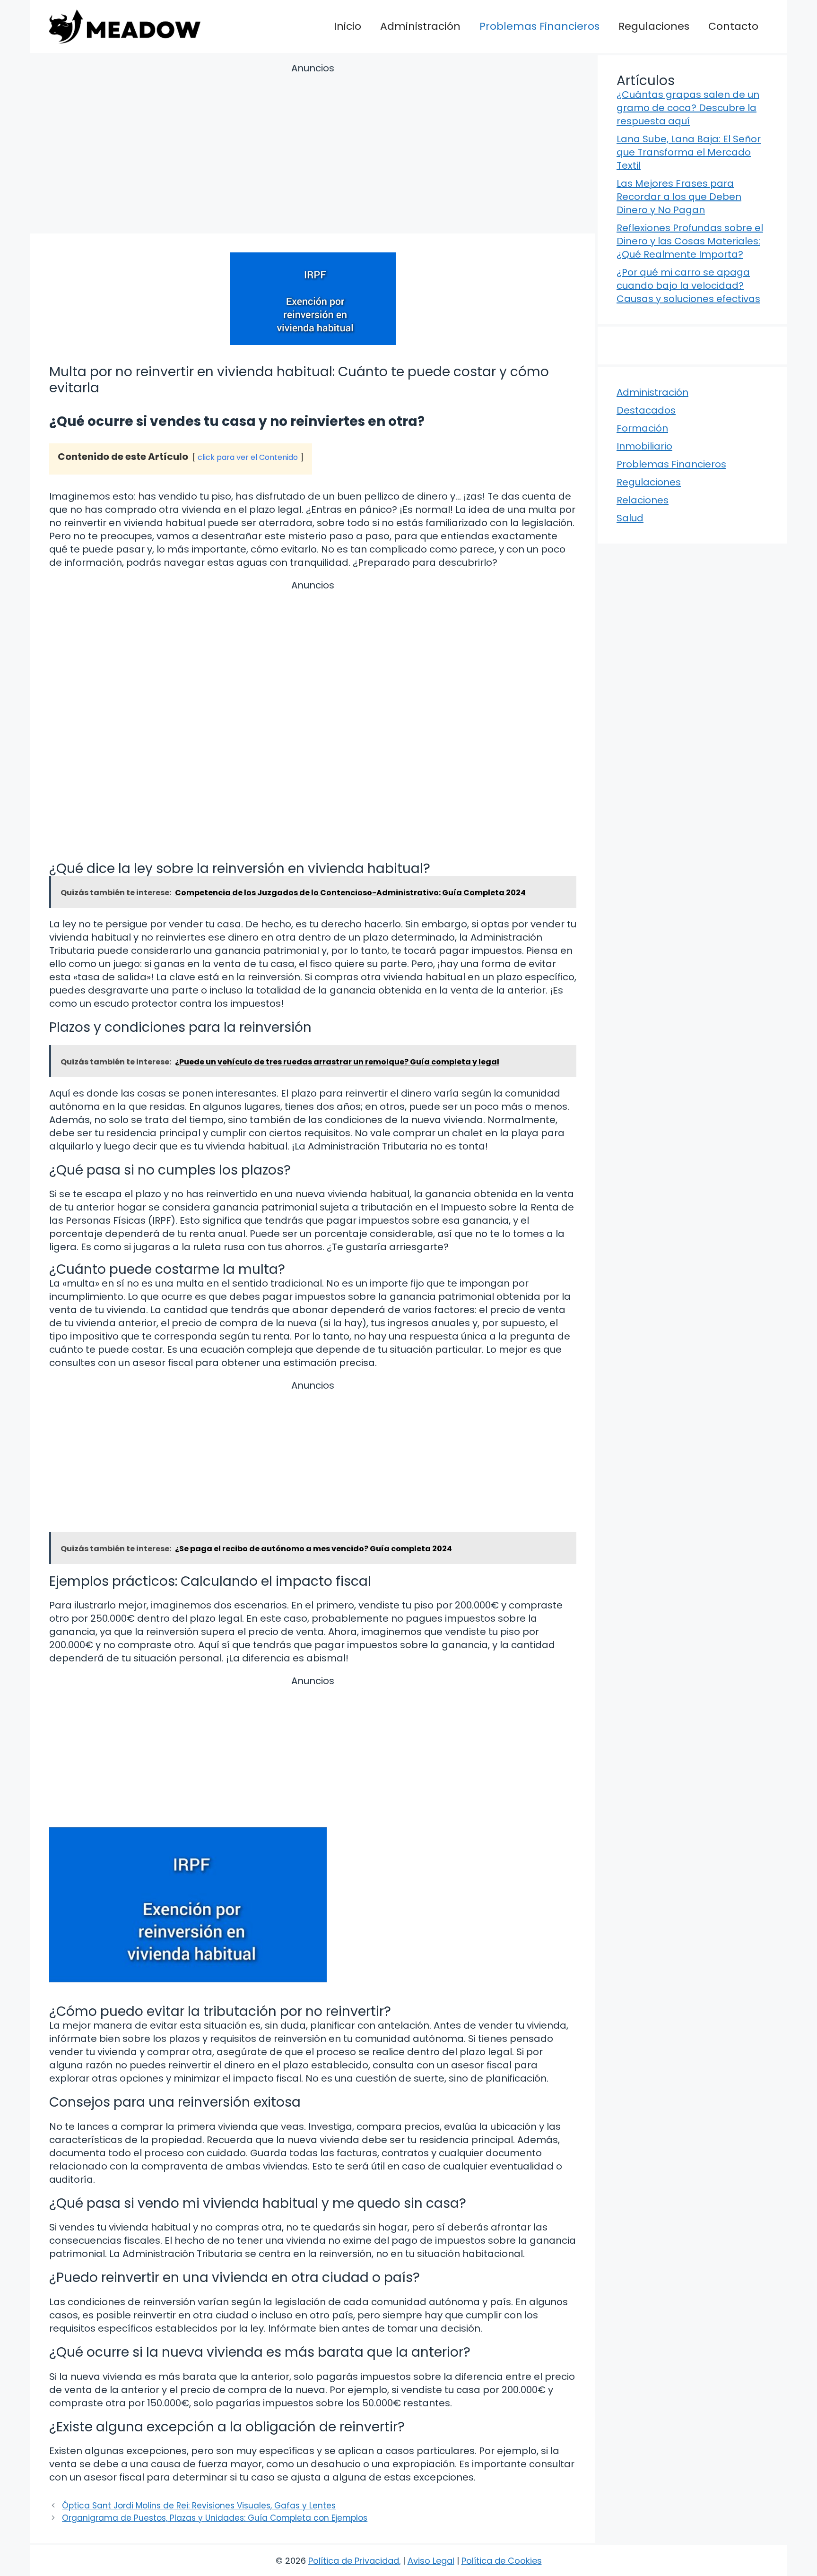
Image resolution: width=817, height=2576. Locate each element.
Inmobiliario (644, 446)
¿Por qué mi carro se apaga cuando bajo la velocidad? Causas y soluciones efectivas (688, 285)
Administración (420, 26)
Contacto (733, 26)
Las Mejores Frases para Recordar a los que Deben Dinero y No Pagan (679, 197)
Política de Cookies (502, 2561)
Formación (642, 428)
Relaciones (643, 500)
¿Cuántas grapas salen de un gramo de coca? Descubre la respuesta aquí (688, 108)
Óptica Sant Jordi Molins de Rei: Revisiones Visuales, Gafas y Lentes (199, 2506)
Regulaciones (654, 26)
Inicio (348, 26)
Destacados (646, 410)
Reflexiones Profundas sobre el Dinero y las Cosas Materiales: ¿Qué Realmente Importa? (690, 241)
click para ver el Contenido (248, 457)
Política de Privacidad (354, 2561)
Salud (630, 518)
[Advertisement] (313, 150)
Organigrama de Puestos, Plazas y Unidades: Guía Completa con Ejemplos (215, 2518)
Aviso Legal (431, 2561)
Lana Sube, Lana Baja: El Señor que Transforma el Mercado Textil (689, 152)
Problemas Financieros (539, 26)
